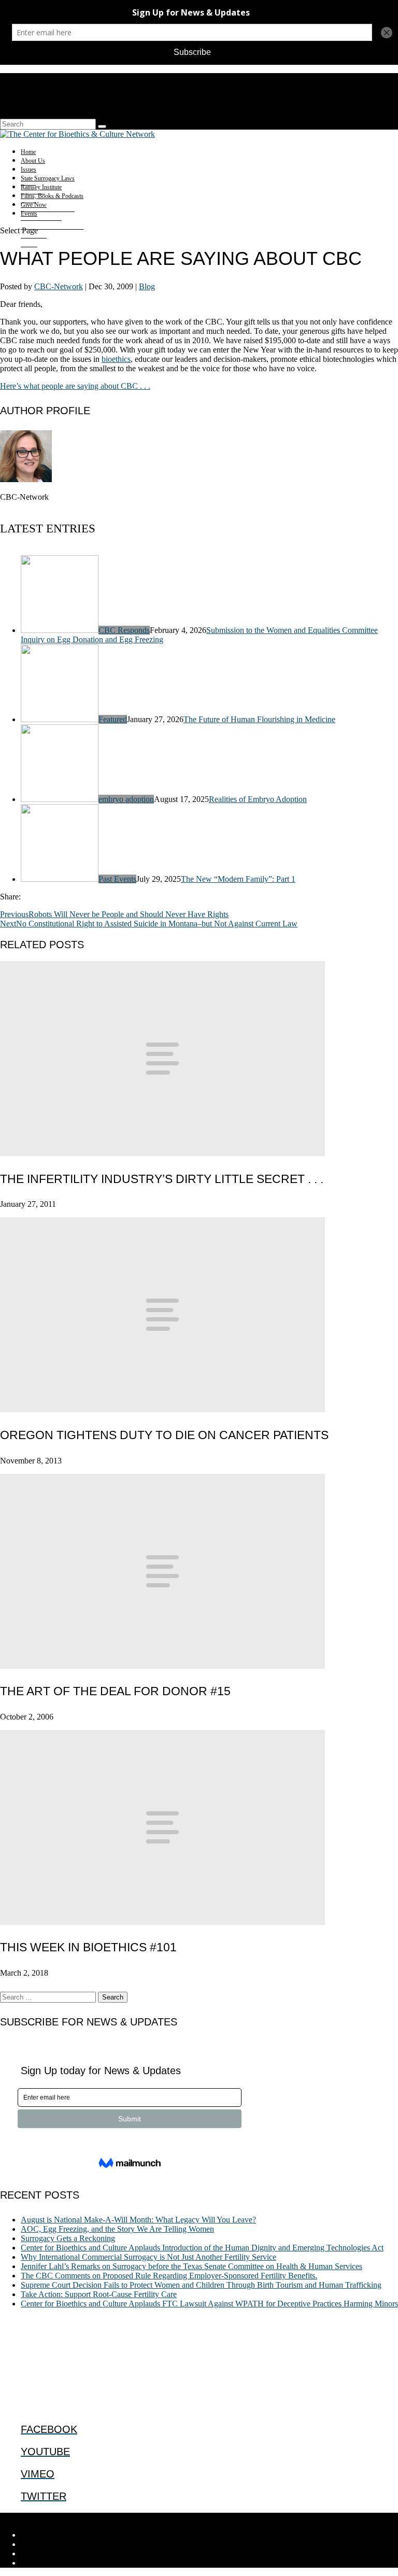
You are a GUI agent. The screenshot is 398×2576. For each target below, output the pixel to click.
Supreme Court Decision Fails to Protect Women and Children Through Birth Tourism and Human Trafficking (201, 2285)
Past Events (117, 879)
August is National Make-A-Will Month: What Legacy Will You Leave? (138, 2220)
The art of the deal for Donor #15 (115, 1691)
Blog (147, 286)
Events (29, 214)
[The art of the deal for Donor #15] (162, 1666)
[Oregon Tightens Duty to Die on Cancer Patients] (162, 1409)
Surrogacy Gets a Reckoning (68, 2238)
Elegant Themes (70, 2517)
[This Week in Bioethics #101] (162, 1922)
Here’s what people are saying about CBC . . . (75, 386)
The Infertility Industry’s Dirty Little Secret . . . (162, 1179)
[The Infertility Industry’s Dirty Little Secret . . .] (162, 1153)
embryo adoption (126, 799)
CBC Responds (124, 630)
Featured (113, 719)
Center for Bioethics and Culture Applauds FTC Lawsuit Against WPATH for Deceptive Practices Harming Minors (209, 2304)
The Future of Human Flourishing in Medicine (259, 719)
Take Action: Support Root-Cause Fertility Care (99, 2294)
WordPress (161, 2517)
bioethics (116, 359)
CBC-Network (59, 286)
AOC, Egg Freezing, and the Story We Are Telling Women (117, 2229)
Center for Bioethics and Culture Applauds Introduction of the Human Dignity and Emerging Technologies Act (202, 2248)
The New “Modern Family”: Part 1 (238, 879)
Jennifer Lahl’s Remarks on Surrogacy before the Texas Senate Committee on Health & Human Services (191, 2266)
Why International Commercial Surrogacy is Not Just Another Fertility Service (148, 2257)
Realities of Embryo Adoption (258, 799)
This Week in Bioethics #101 (88, 1947)
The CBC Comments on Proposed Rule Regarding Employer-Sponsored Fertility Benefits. (169, 2276)
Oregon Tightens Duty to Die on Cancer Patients (164, 1435)
